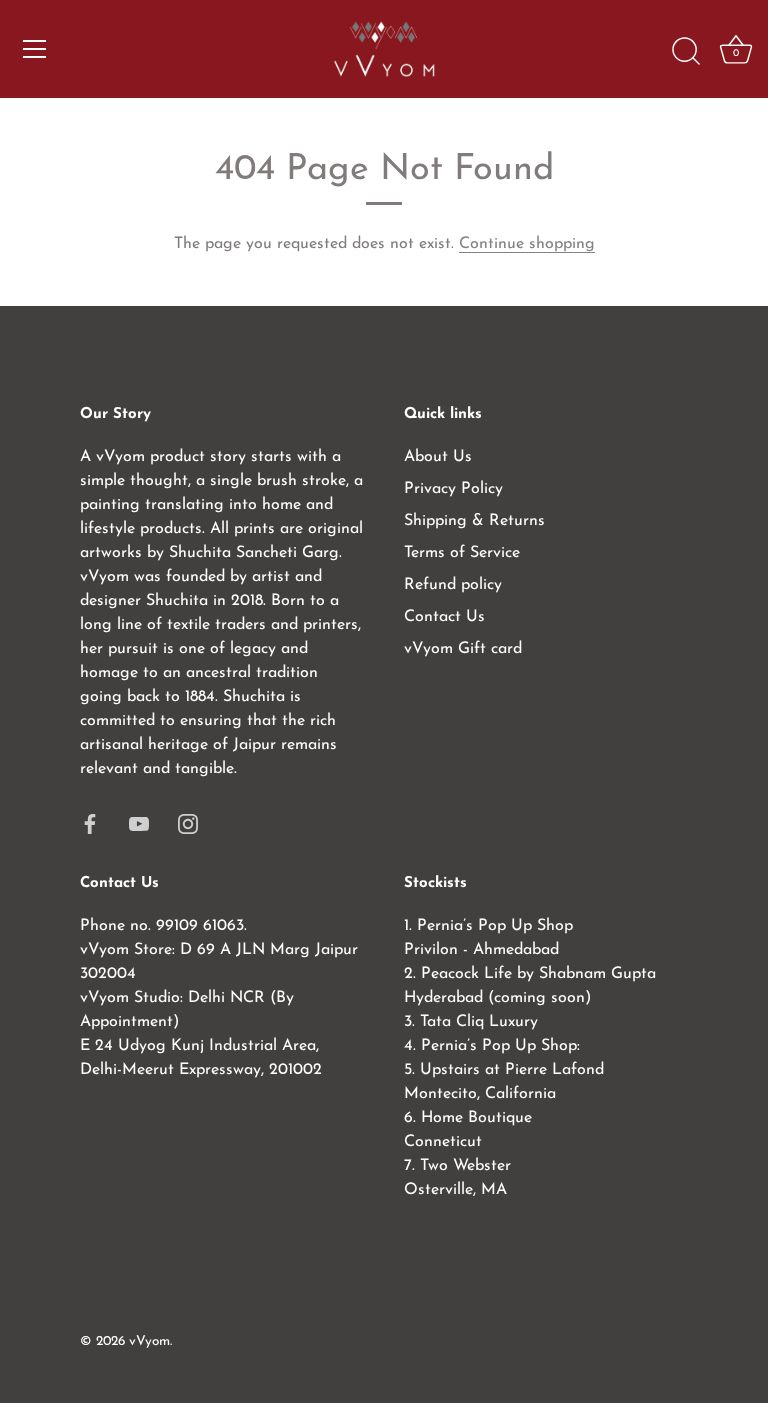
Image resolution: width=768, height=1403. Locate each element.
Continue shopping (527, 244)
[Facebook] (90, 823)
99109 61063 (200, 926)
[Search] (686, 52)
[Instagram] (188, 823)
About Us (438, 457)
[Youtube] (139, 823)
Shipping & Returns (474, 521)
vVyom (149, 1341)
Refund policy (453, 585)
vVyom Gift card (463, 649)
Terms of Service (462, 553)
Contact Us (444, 617)
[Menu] (35, 49)
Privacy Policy (453, 489)
